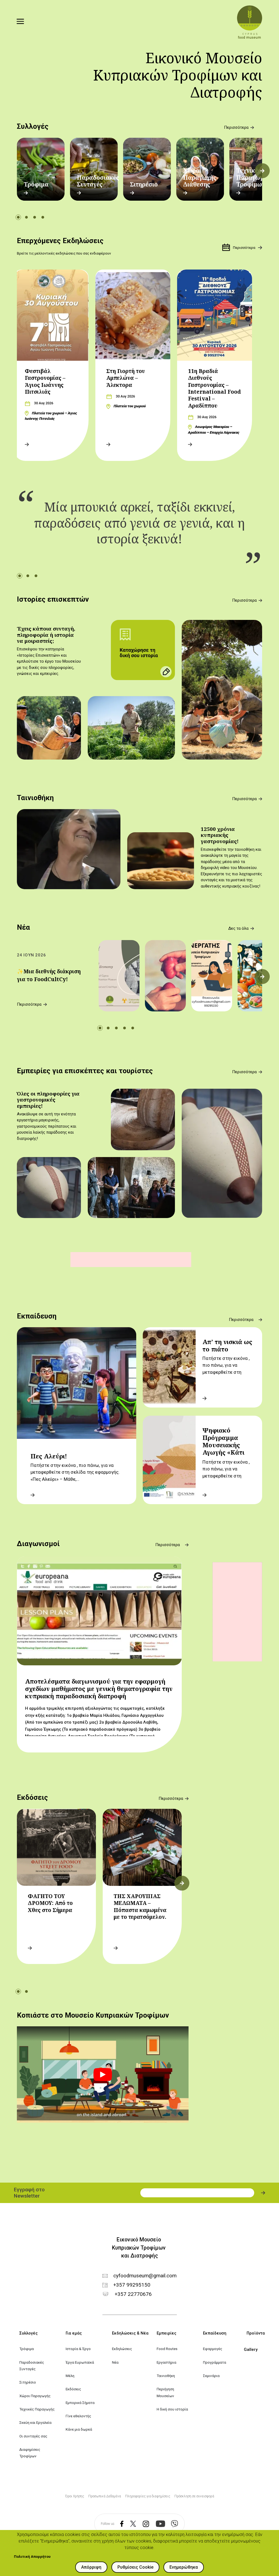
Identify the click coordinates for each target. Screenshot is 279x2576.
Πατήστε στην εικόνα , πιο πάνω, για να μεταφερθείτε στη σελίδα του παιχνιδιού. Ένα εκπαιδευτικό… (227, 1476)
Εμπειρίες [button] (166, 2333)
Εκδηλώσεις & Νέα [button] (130, 2333)
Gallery (251, 2349)
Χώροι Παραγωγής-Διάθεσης (201, 177)
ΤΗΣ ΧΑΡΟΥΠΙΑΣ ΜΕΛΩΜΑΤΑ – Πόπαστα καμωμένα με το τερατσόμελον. (140, 1906)
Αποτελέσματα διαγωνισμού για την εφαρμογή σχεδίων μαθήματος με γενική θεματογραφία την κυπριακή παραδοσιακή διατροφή (99, 1689)
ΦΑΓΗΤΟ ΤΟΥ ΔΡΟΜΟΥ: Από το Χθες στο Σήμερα (50, 1903)
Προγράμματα (215, 2362)
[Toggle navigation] (20, 22)
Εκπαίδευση (37, 1316)
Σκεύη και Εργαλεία (35, 2422)
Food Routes (167, 2349)
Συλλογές (33, 126)
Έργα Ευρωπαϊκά (80, 2362)
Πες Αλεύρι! (49, 1456)
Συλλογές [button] (28, 2333)
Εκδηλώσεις (122, 2349)
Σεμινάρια (211, 2376)
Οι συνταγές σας (33, 2436)
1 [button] (18, 217)
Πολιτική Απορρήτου (32, 2556)
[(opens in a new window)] (119, 2524)
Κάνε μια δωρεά (79, 2429)
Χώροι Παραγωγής (35, 2396)
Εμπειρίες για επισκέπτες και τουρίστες (85, 1071)
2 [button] (26, 217)
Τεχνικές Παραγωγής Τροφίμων (253, 177)
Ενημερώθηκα (184, 2567)
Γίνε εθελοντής (78, 2416)
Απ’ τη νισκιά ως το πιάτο (227, 1345)
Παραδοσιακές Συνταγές (98, 181)
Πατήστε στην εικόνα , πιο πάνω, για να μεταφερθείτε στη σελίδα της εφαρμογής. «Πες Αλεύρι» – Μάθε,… (75, 1472)
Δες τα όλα (238, 928)
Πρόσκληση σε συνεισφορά (194, 2496)
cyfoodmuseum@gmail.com (145, 2276)
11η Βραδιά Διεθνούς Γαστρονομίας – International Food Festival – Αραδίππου (214, 388)
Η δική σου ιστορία (172, 2409)
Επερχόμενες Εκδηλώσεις (60, 241)
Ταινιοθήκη (35, 798)
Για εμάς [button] (74, 2333)
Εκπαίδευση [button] (215, 2333)
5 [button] (133, 1028)
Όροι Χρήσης (75, 2496)
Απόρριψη (91, 2567)
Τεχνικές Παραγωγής (37, 2409)
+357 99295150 (132, 2285)
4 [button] (43, 217)
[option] (41, 169)
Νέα (23, 927)
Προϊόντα (256, 2333)
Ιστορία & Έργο (78, 2349)
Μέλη (70, 2376)
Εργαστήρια (166, 2362)
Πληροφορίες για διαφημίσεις (148, 2496)
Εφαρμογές (213, 2349)
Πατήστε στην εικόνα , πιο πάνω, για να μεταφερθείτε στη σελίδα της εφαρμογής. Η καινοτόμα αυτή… (227, 1372)
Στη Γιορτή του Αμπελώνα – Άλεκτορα (126, 378)
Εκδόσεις (32, 1797)
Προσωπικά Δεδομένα (105, 2496)
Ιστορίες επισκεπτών (53, 599)
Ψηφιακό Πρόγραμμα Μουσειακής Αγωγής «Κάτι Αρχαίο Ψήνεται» (229, 1445)
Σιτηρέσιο (144, 184)
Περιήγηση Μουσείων (166, 2392)
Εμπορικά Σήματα (80, 2403)
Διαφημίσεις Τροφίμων (30, 2453)
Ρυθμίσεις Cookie (135, 2567)
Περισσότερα (236, 128)
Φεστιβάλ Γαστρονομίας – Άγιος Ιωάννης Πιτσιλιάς (45, 381)
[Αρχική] (250, 22)
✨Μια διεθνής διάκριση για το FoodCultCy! (49, 975)
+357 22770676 (133, 2294)
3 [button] (35, 217)
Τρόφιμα (36, 184)
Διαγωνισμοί (38, 1544)
